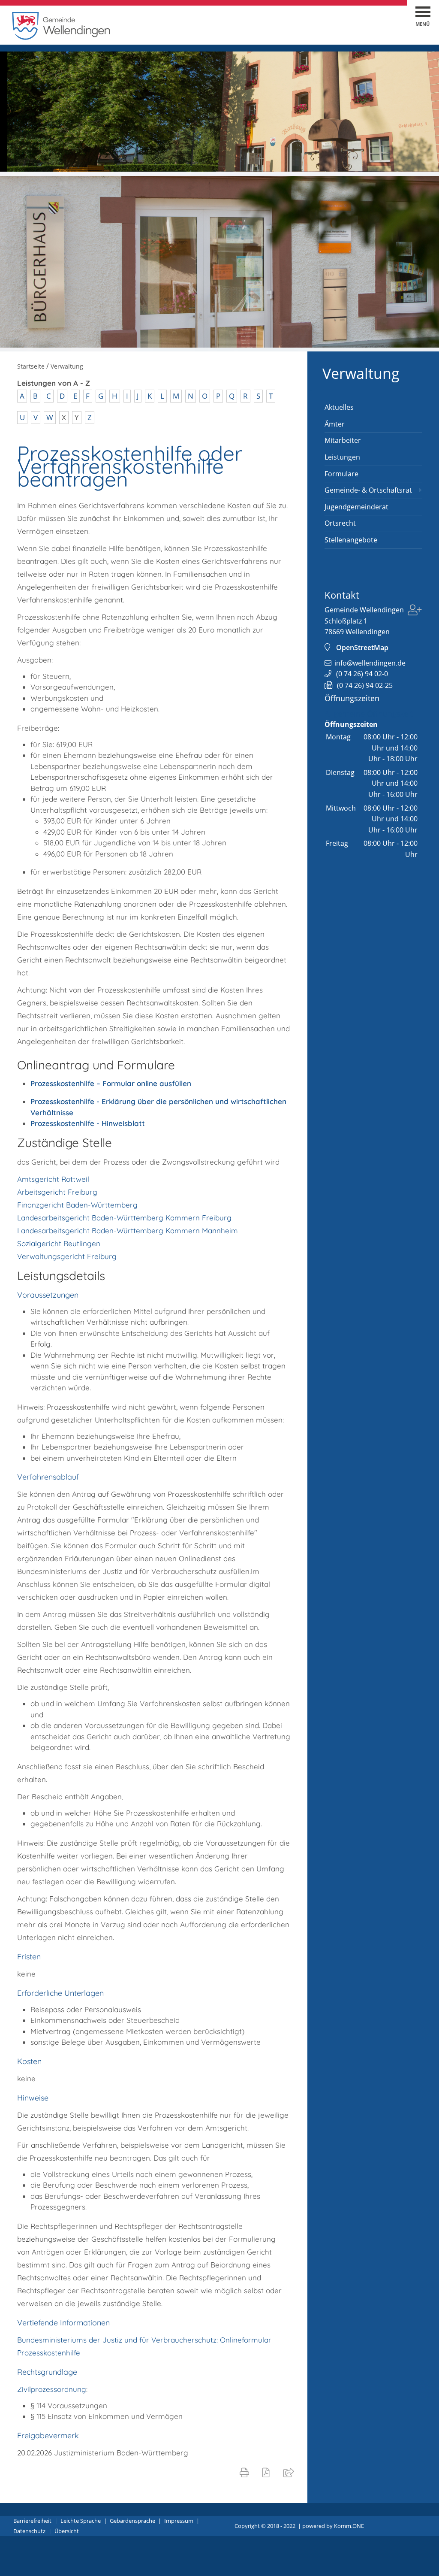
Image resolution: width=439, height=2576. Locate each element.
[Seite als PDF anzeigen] (268, 2472)
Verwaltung (361, 373)
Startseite (31, 366)
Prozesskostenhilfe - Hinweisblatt (88, 1123)
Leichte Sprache (81, 2521)
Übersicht (67, 2531)
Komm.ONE (349, 2526)
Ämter (335, 424)
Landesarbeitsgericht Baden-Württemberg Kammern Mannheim (128, 1230)
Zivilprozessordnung (52, 2389)
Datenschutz (29, 2531)
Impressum (179, 2521)
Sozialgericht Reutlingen (59, 1243)
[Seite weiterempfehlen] (290, 2472)
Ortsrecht (340, 523)
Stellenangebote (351, 540)
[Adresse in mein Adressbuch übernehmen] (415, 611)
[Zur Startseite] (61, 38)
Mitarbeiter (343, 440)
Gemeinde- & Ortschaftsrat (368, 490)
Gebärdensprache (132, 2521)
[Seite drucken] (246, 2472)
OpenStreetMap (362, 648)
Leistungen (342, 457)
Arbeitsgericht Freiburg (57, 1192)
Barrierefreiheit (32, 2521)
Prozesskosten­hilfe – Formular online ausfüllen (111, 1083)
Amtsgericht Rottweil (53, 1179)
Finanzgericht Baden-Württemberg (77, 1205)
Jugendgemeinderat (356, 507)
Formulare (341, 474)
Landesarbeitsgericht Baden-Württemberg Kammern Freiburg (124, 1218)
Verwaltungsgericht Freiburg (67, 1256)
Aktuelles (339, 407)
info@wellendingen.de (370, 663)
